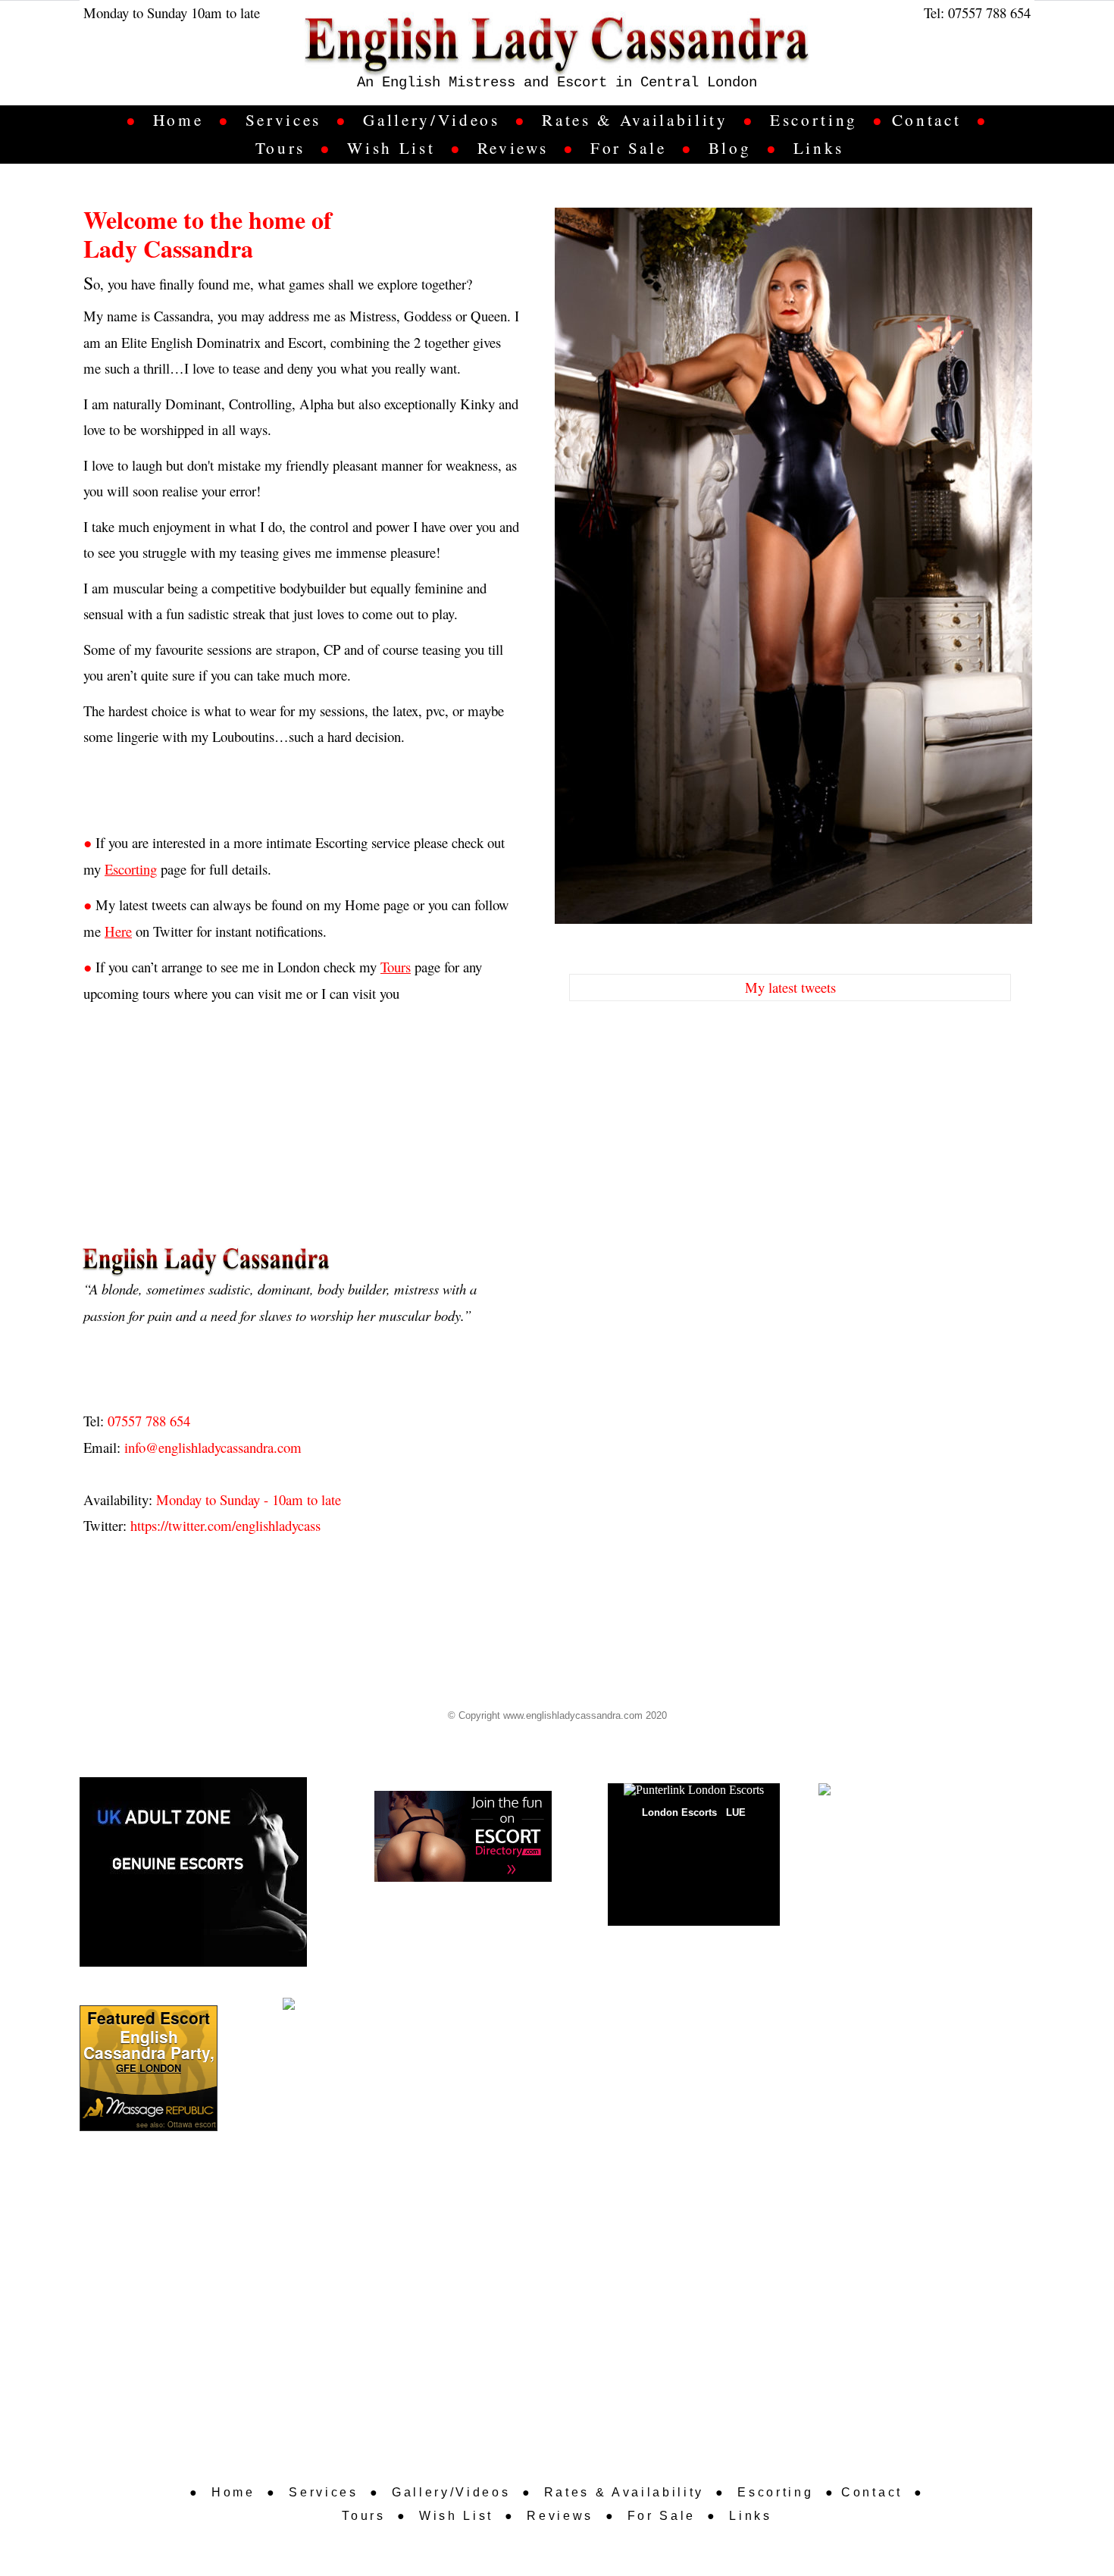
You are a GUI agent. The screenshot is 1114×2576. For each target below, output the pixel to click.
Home (178, 120)
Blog (730, 148)
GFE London (149, 2068)
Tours (280, 148)
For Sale (628, 148)
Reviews (513, 148)
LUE (736, 1812)
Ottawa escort (192, 2124)
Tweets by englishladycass (635, 1037)
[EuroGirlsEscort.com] (875, 1790)
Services (283, 120)
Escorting (814, 120)
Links (819, 148)
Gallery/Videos (431, 120)
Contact (927, 120)
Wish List (391, 148)
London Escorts (679, 1812)
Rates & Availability (635, 120)
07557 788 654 (989, 13)
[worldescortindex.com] (342, 2004)
